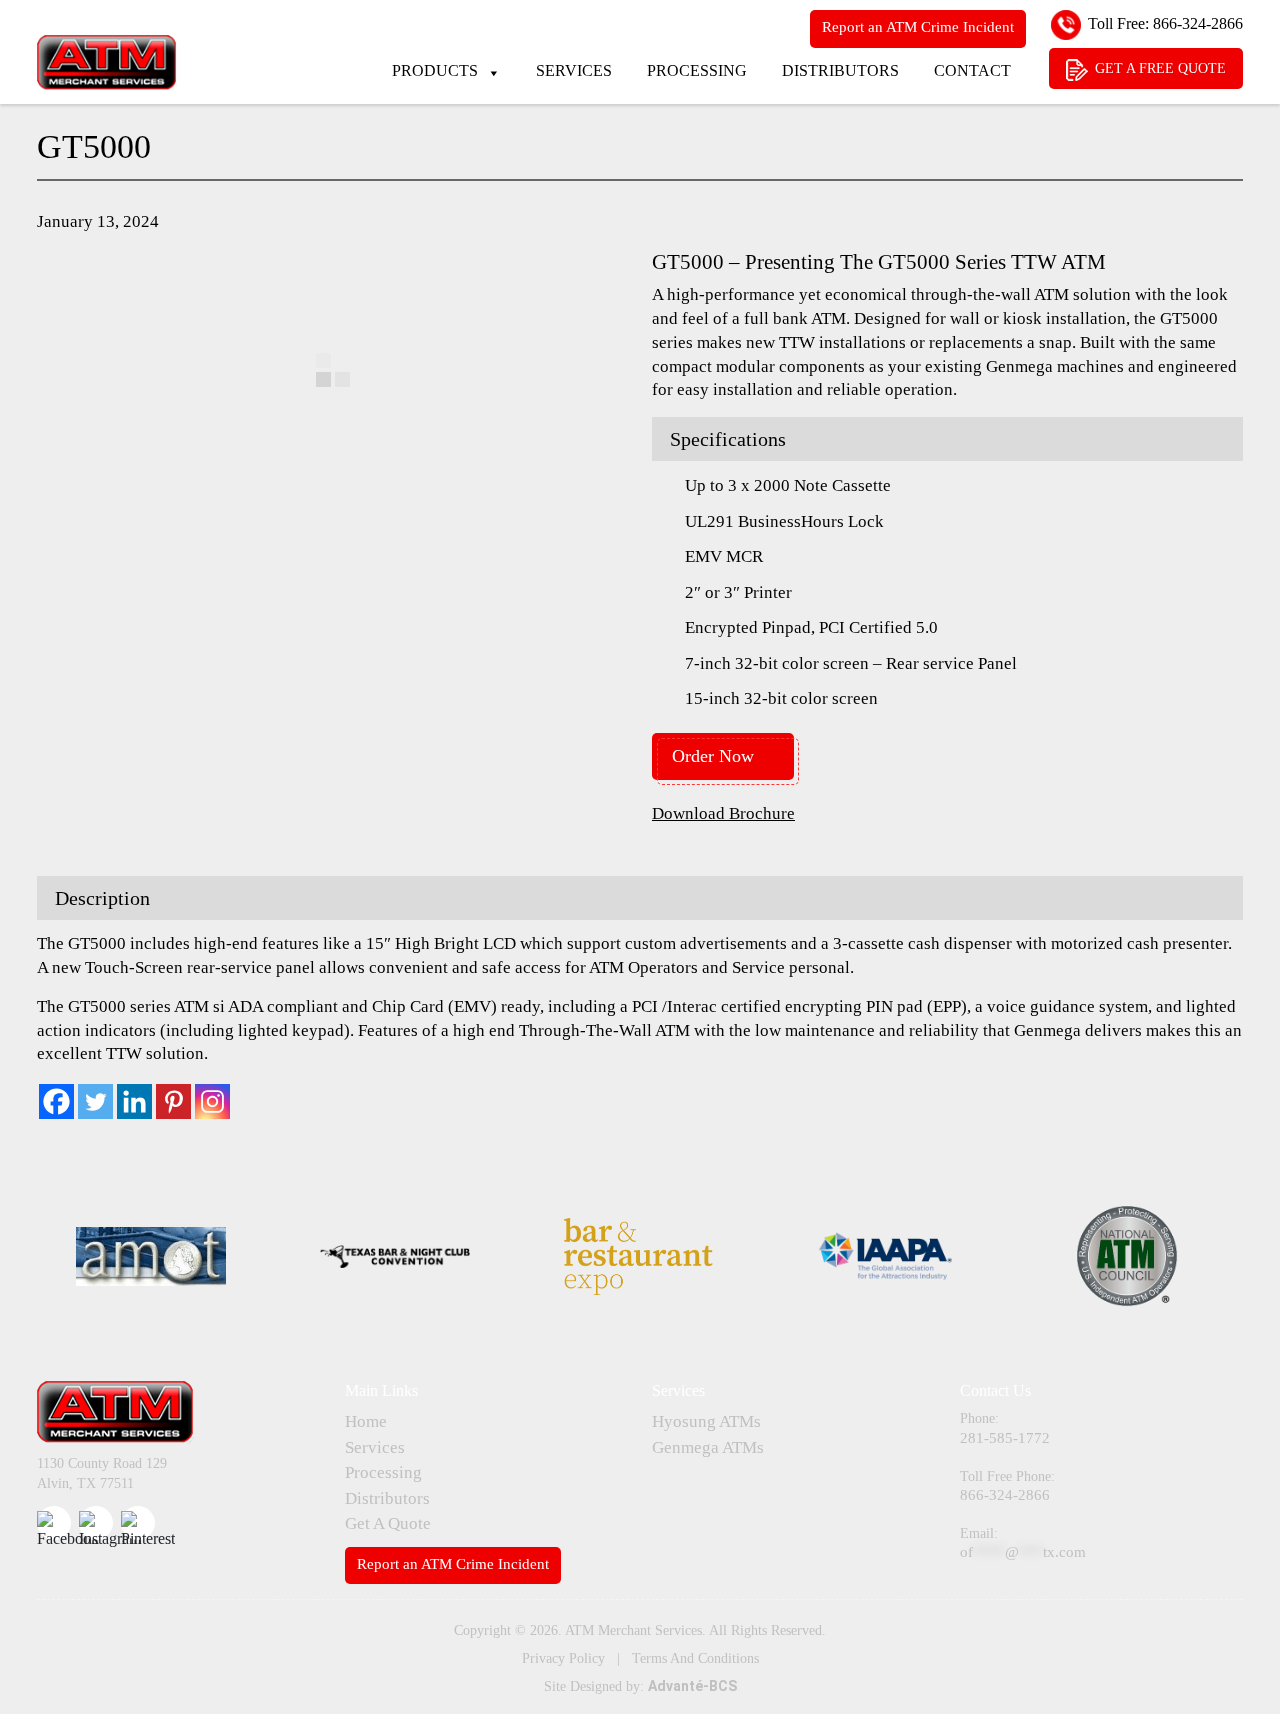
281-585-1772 (1005, 1438)
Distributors (840, 70)
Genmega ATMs (708, 1447)
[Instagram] (212, 1101)
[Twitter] (95, 1101)
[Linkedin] (134, 1101)
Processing (697, 70)
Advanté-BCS (692, 1686)
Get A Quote (388, 1523)
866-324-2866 (1198, 23)
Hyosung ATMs (706, 1421)
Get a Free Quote (1160, 68)
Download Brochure (723, 813)
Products (435, 70)
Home (366, 1421)
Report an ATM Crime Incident (918, 27)
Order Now (713, 756)
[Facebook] (56, 1101)
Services (574, 70)
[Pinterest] (173, 1101)
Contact (972, 70)
